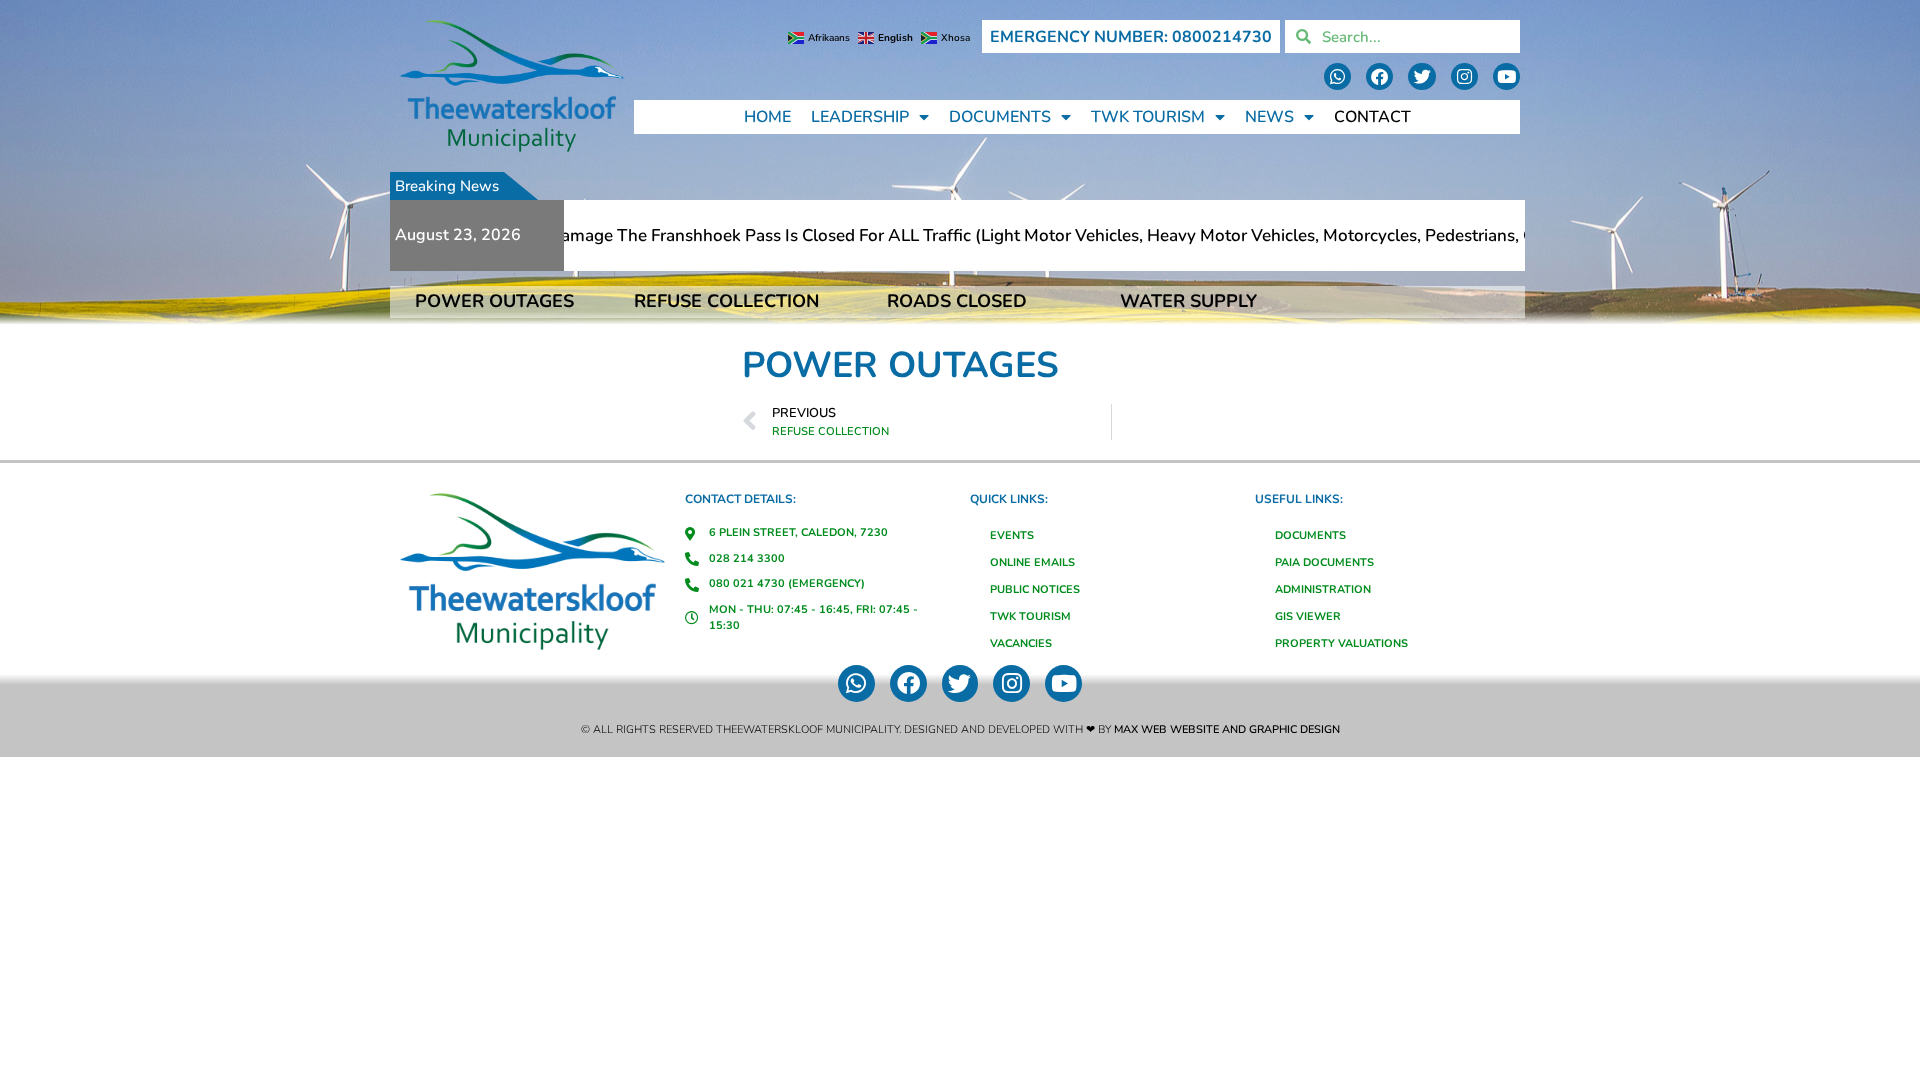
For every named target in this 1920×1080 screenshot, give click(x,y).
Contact (1372, 117)
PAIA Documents (1324, 562)
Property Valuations (1341, 643)
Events (1012, 535)
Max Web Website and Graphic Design (1227, 729)
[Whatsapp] (1337, 76)
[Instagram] (1464, 76)
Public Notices (1035, 589)
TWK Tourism (1148, 117)
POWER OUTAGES (494, 301)
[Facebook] (1379, 76)
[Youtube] (1506, 76)
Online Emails (1032, 562)
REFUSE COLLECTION (726, 301)
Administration (1323, 589)
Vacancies (1021, 643)
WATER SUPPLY (1188, 301)
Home (767, 117)
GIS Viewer (1308, 616)
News (1269, 117)
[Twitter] (1421, 76)
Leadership (860, 117)
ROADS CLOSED (957, 301)
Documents (1000, 117)
